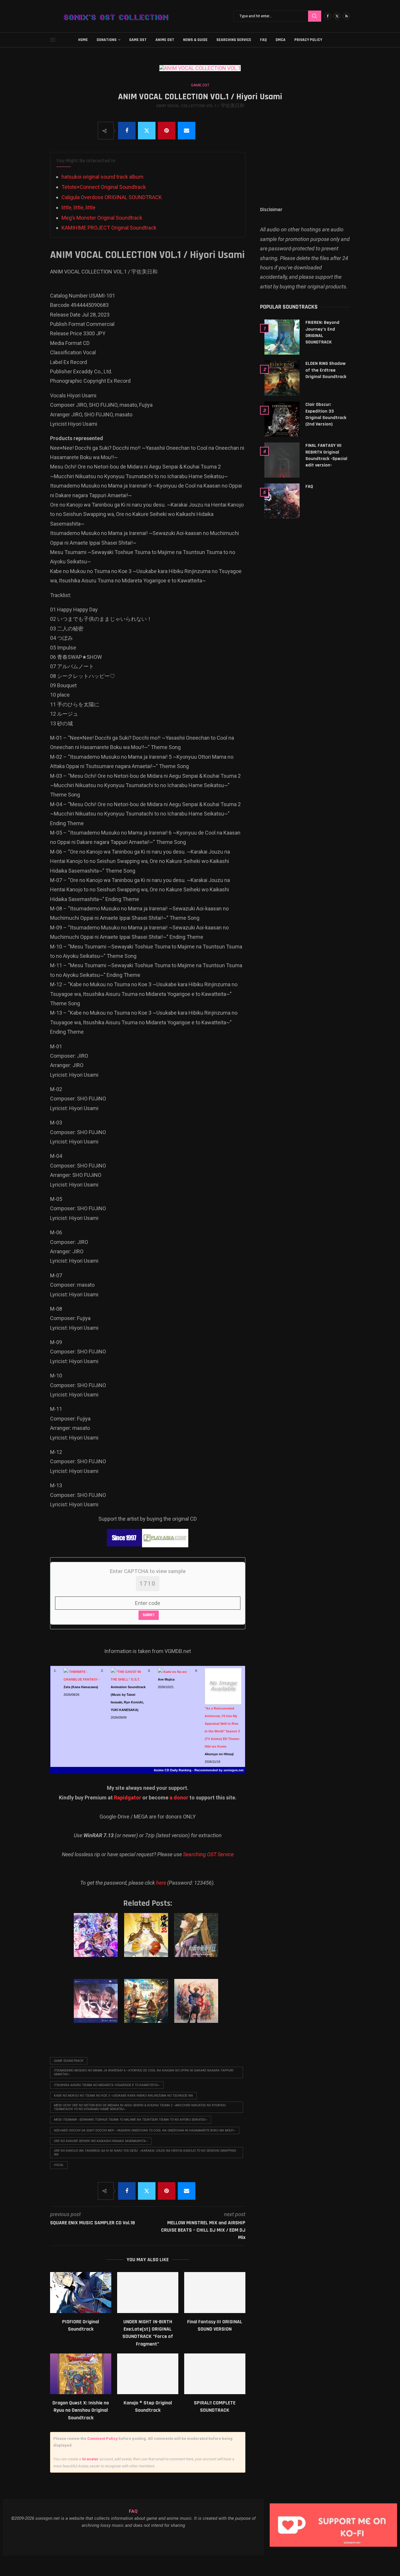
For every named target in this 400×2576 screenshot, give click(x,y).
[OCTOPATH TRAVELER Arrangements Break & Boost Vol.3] (197, 2007)
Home (83, 40)
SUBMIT (149, 1615)
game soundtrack (69, 2061)
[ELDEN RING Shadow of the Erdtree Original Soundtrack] (282, 378)
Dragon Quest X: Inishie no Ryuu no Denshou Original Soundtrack (81, 2410)
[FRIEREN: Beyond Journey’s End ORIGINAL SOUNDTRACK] (282, 337)
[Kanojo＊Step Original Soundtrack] (148, 2374)
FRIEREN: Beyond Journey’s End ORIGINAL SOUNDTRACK (322, 332)
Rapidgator (128, 1798)
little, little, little (78, 207)
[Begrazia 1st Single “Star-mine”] (97, 2007)
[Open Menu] (53, 40)
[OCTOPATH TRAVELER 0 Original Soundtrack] (147, 2007)
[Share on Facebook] (127, 131)
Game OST (138, 40)
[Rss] (346, 16)
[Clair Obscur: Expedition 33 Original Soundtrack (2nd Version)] (282, 419)
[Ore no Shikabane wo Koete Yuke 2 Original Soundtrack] (147, 1941)
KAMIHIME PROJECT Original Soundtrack (109, 228)
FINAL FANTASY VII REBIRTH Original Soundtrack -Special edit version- (326, 455)
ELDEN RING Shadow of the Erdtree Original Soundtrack (326, 370)
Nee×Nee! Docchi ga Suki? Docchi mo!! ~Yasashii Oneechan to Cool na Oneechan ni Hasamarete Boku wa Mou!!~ (145, 2130)
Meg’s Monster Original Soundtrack (102, 218)
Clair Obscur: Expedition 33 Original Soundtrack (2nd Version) (326, 414)
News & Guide (195, 40)
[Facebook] (328, 16)
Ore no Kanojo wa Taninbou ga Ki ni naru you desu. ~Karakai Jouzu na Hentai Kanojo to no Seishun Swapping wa (145, 2153)
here (161, 1883)
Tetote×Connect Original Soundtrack (104, 187)
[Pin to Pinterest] (167, 131)
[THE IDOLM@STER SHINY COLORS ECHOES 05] (97, 1941)
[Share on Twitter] (147, 131)
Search (315, 16)
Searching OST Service (208, 1854)
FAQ (263, 40)
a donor (179, 1798)
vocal (59, 2165)
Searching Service (234, 40)
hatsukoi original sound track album (102, 177)
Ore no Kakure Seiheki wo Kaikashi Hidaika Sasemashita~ (101, 2141)
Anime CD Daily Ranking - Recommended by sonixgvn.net (199, 1770)
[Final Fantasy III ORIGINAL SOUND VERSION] (215, 2292)
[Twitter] (337, 16)
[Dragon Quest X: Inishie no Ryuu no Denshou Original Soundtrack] (81, 2374)
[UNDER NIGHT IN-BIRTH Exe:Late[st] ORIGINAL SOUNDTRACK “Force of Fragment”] (148, 2292)
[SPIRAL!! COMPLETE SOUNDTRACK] (215, 2374)
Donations (107, 40)
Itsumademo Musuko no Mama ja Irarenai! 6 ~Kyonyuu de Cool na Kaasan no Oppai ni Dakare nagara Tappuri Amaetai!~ (144, 2072)
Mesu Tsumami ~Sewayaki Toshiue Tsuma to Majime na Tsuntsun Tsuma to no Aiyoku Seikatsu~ (131, 2120)
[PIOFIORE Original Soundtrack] (81, 2292)
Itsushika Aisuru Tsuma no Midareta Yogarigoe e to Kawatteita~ (107, 2085)
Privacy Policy (308, 40)
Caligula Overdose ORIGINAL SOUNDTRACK (112, 197)
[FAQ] (282, 501)
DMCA (281, 40)
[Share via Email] (187, 131)
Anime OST (165, 40)
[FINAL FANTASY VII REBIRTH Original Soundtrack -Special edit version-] (282, 460)
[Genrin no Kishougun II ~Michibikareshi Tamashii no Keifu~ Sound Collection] (197, 1941)
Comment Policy (102, 2439)
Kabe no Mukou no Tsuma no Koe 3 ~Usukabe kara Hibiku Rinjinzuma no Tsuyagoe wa (123, 2096)
